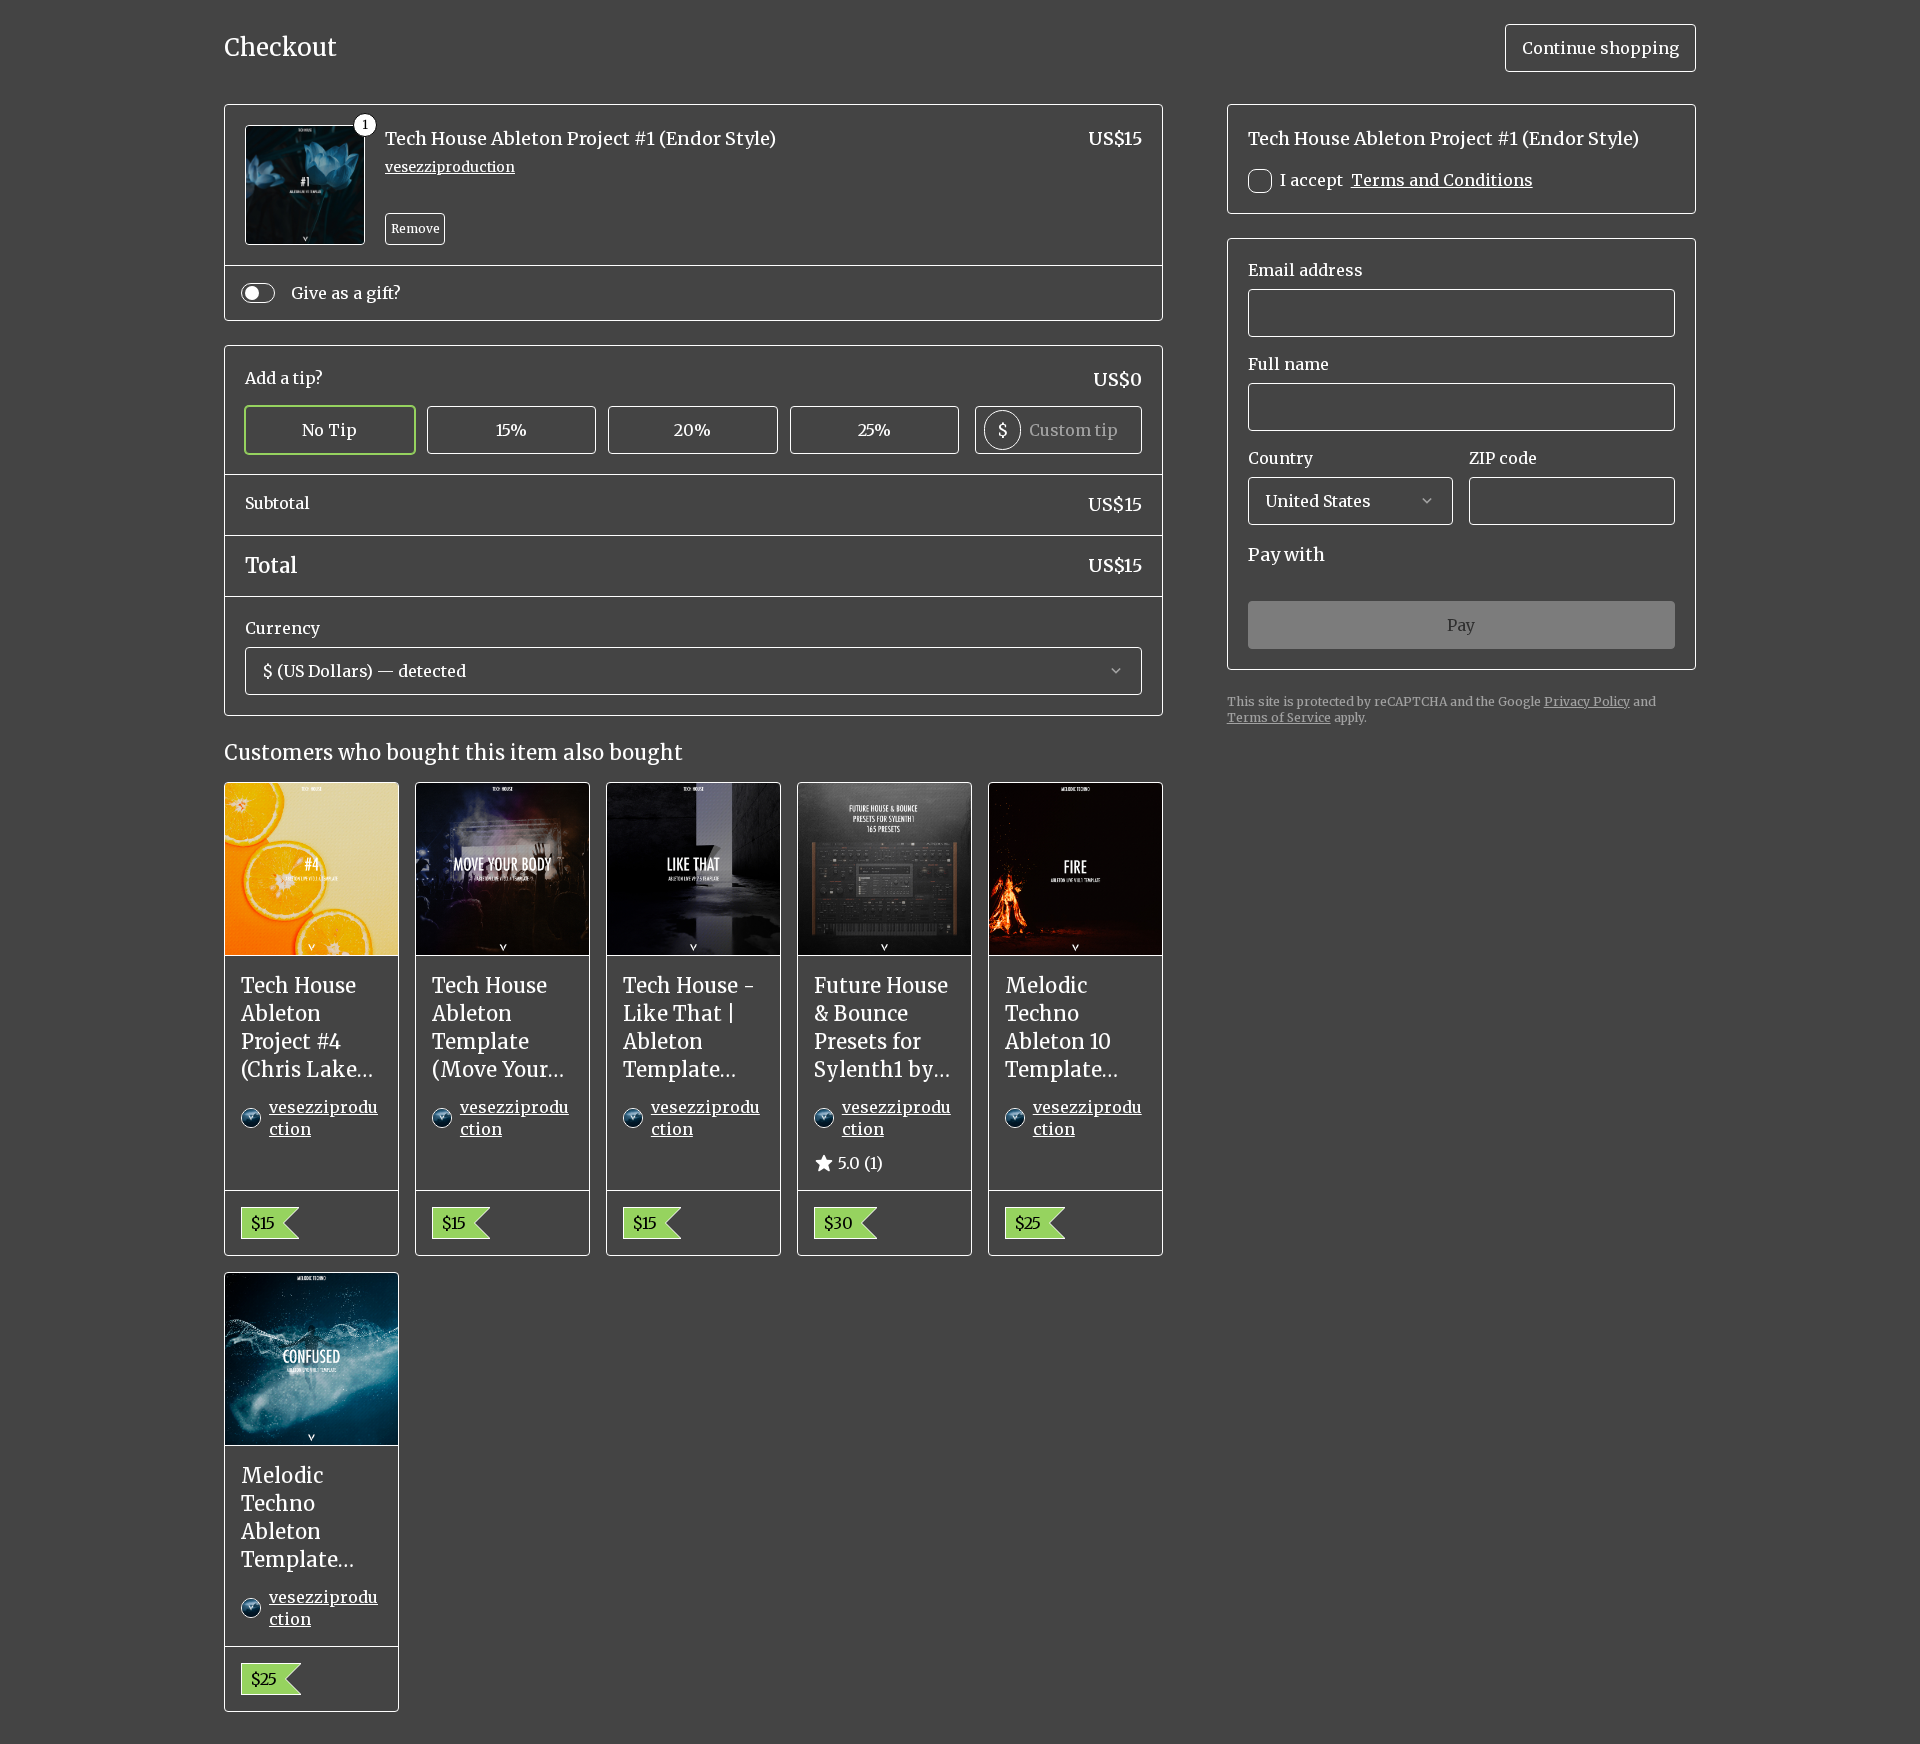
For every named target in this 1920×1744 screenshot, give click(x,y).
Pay (1461, 625)
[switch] (258, 293)
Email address (1305, 270)
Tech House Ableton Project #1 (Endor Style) (580, 138)
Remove (415, 228)
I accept (1406, 180)
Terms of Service (1279, 717)
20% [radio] (692, 430)
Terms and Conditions (1442, 180)
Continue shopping (1600, 48)
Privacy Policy (1587, 701)
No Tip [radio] (329, 430)
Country (1280, 458)
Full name (1288, 364)
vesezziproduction (450, 167)
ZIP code (1503, 458)
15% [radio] (511, 430)
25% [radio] (874, 430)
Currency (282, 628)
